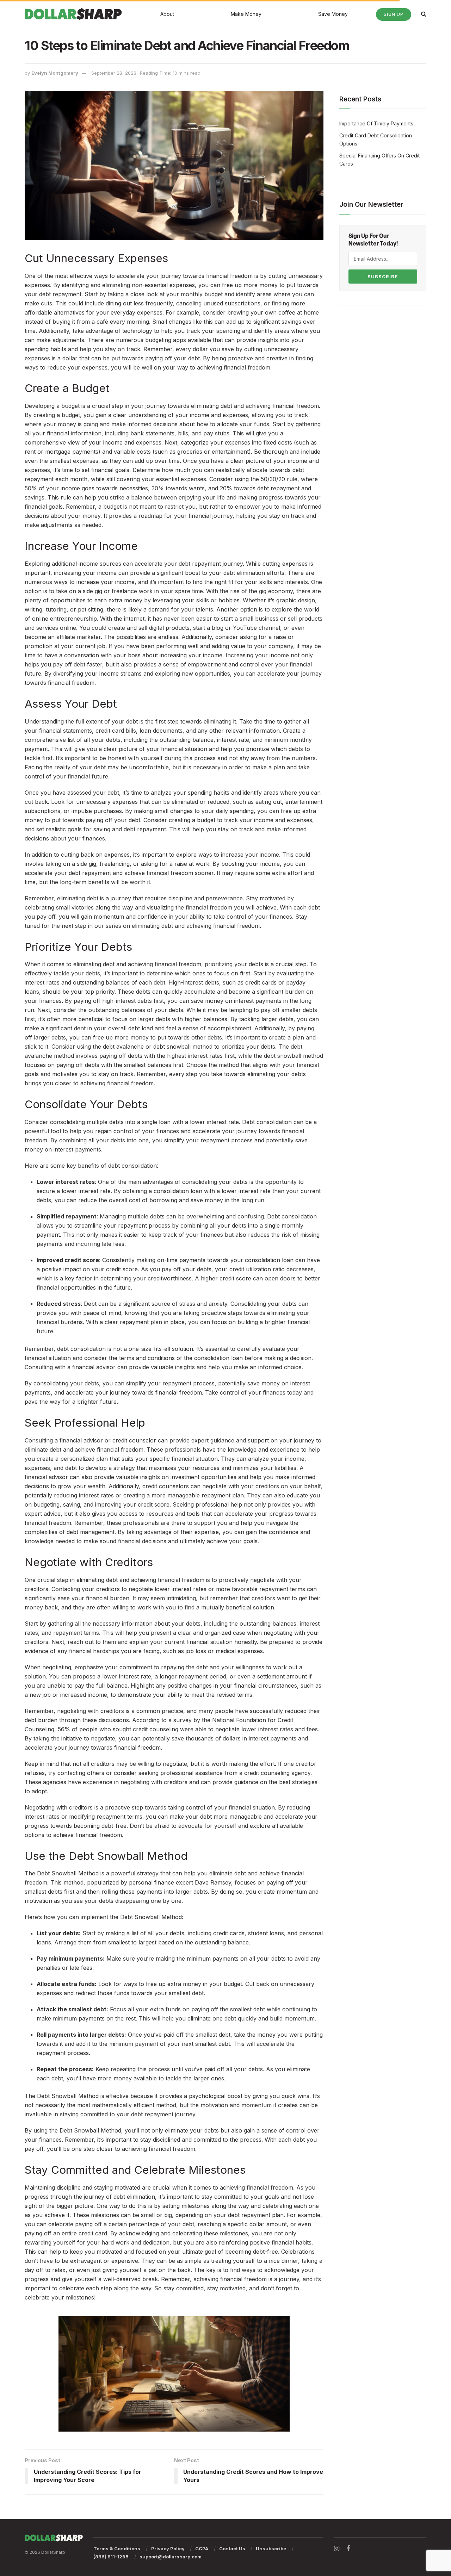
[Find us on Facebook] (348, 2549)
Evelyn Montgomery (55, 73)
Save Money (333, 14)
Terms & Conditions (117, 2549)
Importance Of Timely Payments (376, 123)
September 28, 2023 (114, 73)
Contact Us (232, 2549)
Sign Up (394, 14)
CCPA (202, 2549)
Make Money (246, 14)
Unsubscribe (271, 2549)
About (167, 14)
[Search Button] (424, 14)
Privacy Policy (168, 2549)
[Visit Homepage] (73, 14)
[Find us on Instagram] (337, 2549)
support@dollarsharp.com (171, 2557)
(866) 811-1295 (111, 2557)
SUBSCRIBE (383, 277)
